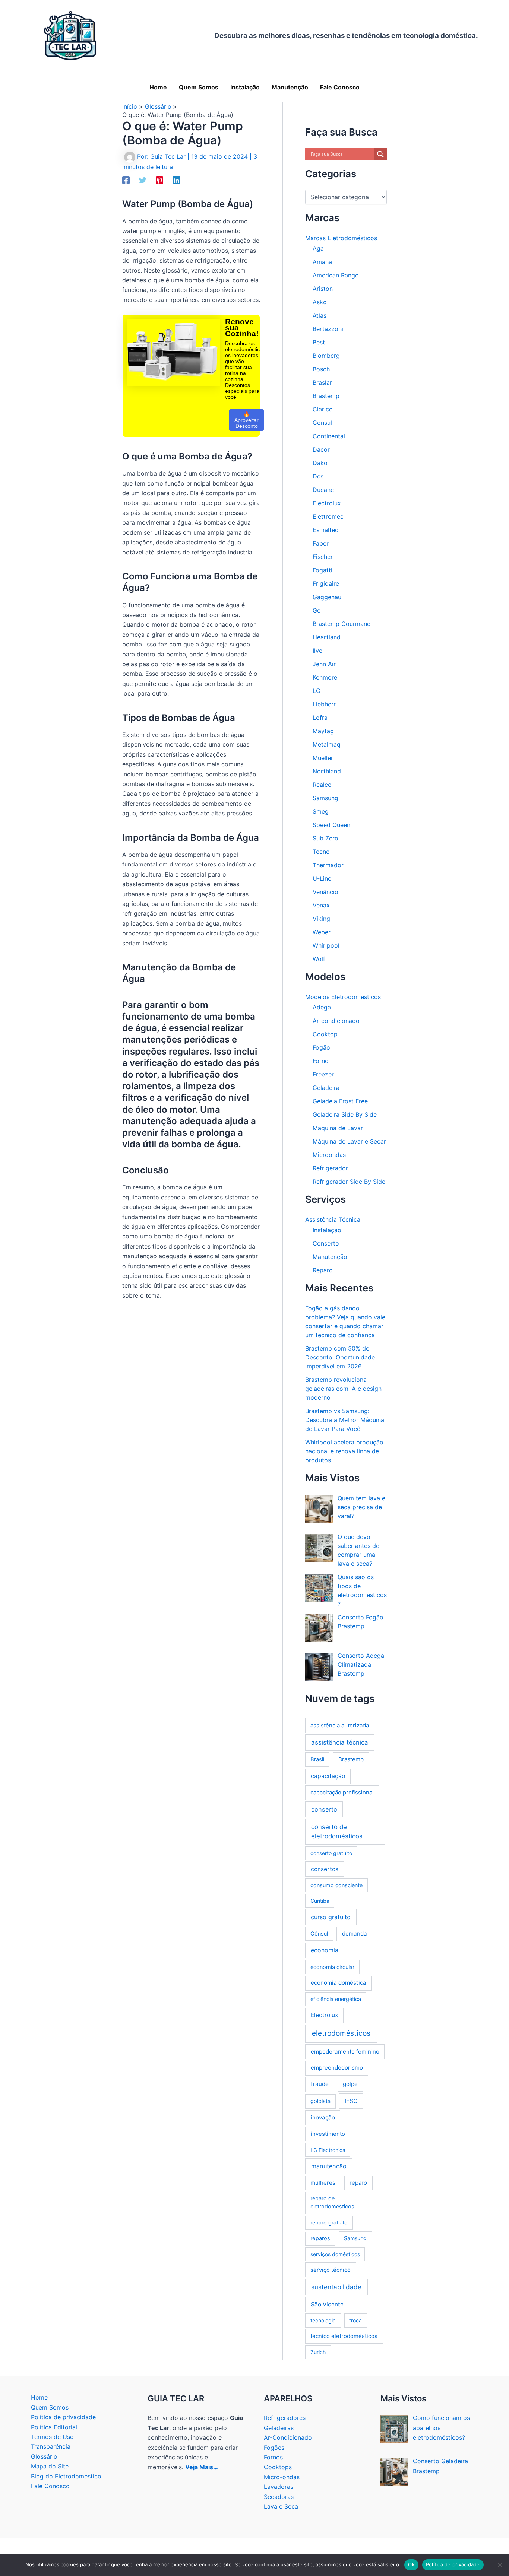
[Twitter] (143, 180)
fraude (320, 2084)
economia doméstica (339, 1983)
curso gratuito (331, 1917)
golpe (350, 2084)
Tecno (321, 852)
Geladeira (326, 1088)
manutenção (329, 2166)
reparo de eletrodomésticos (332, 2203)
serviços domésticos (335, 2254)
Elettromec (328, 516)
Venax (321, 905)
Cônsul (319, 1933)
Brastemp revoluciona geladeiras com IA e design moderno (343, 1389)
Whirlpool (326, 945)
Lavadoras (279, 2487)
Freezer (323, 1074)
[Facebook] (126, 180)
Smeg (321, 811)
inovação (323, 2117)
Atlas (320, 315)
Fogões (274, 2448)
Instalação (327, 1230)
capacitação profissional (342, 1793)
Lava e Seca (281, 2506)
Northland (327, 771)
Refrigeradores (285, 2418)
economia (325, 1950)
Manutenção (330, 1257)
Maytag (323, 731)
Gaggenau (327, 597)
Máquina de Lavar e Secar (349, 1141)
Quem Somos (50, 2407)
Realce (322, 785)
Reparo (323, 1270)
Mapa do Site (50, 2466)
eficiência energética (336, 1999)
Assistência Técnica (333, 1219)
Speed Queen (331, 825)
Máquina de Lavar (338, 1128)
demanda (355, 1933)
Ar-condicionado (336, 1021)
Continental (329, 436)
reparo (358, 2183)
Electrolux (327, 503)
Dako (320, 463)
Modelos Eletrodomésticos (343, 997)
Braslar (322, 382)
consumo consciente (336, 1885)
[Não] (500, 2565)
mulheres (323, 2183)
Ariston (323, 289)
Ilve (317, 651)
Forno (321, 1061)
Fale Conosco (50, 2486)
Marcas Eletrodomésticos (341, 238)
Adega (322, 1007)
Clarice (323, 409)
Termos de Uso (52, 2437)
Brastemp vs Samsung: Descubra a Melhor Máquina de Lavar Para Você (345, 1420)
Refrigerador (330, 1168)
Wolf (319, 959)
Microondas (329, 1155)
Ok (411, 2564)
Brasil (317, 1759)
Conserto (326, 1243)
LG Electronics (328, 2150)
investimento (328, 2134)
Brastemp (326, 396)
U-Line (322, 878)
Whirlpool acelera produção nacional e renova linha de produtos (344, 1451)
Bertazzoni (328, 329)
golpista (320, 2101)
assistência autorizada (340, 1725)
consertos (325, 1869)
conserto (324, 1809)
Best (319, 342)
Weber (322, 932)
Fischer (323, 557)
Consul (322, 423)
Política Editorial (54, 2427)
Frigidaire (326, 583)
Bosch (321, 369)
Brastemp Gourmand (342, 624)
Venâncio (325, 892)
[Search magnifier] (380, 154)
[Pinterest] (159, 180)
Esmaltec (325, 530)
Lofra (320, 718)
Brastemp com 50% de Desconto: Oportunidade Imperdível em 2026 (340, 1357)
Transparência (51, 2446)
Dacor (321, 449)
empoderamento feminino (345, 2052)
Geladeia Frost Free (340, 1101)
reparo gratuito (329, 2222)
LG (317, 691)
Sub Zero (325, 838)
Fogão (321, 1047)
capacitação (328, 1776)
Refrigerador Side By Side (349, 1182)
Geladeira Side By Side (345, 1114)
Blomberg (326, 356)
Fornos (273, 2457)
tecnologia (323, 2320)
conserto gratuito (331, 1853)
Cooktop (325, 1034)
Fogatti (323, 570)
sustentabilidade (336, 2287)
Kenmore (325, 677)
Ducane (323, 490)
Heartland (327, 637)
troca (355, 2320)
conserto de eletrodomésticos (337, 1831)
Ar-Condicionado (288, 2437)
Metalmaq (327, 744)
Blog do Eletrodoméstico (66, 2476)
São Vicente (327, 2304)
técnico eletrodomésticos (344, 2336)
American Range (336, 275)
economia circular (332, 1967)
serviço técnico (331, 2270)
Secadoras (279, 2497)
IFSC (351, 2101)
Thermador (328, 865)
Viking (321, 919)
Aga (318, 248)
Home (39, 2397)
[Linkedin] (176, 180)
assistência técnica (340, 1742)
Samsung (325, 798)
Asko (320, 302)
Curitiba (320, 1901)
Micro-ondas (282, 2477)
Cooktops (278, 2467)
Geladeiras (279, 2428)
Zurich (318, 2352)
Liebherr (324, 704)
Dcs (318, 476)
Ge (317, 610)
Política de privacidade (63, 2417)
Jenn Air (324, 664)
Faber (321, 543)
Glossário (44, 2456)
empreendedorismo (337, 2068)
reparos (320, 2238)
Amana (322, 262)
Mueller (323, 758)
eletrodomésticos (341, 2033)
